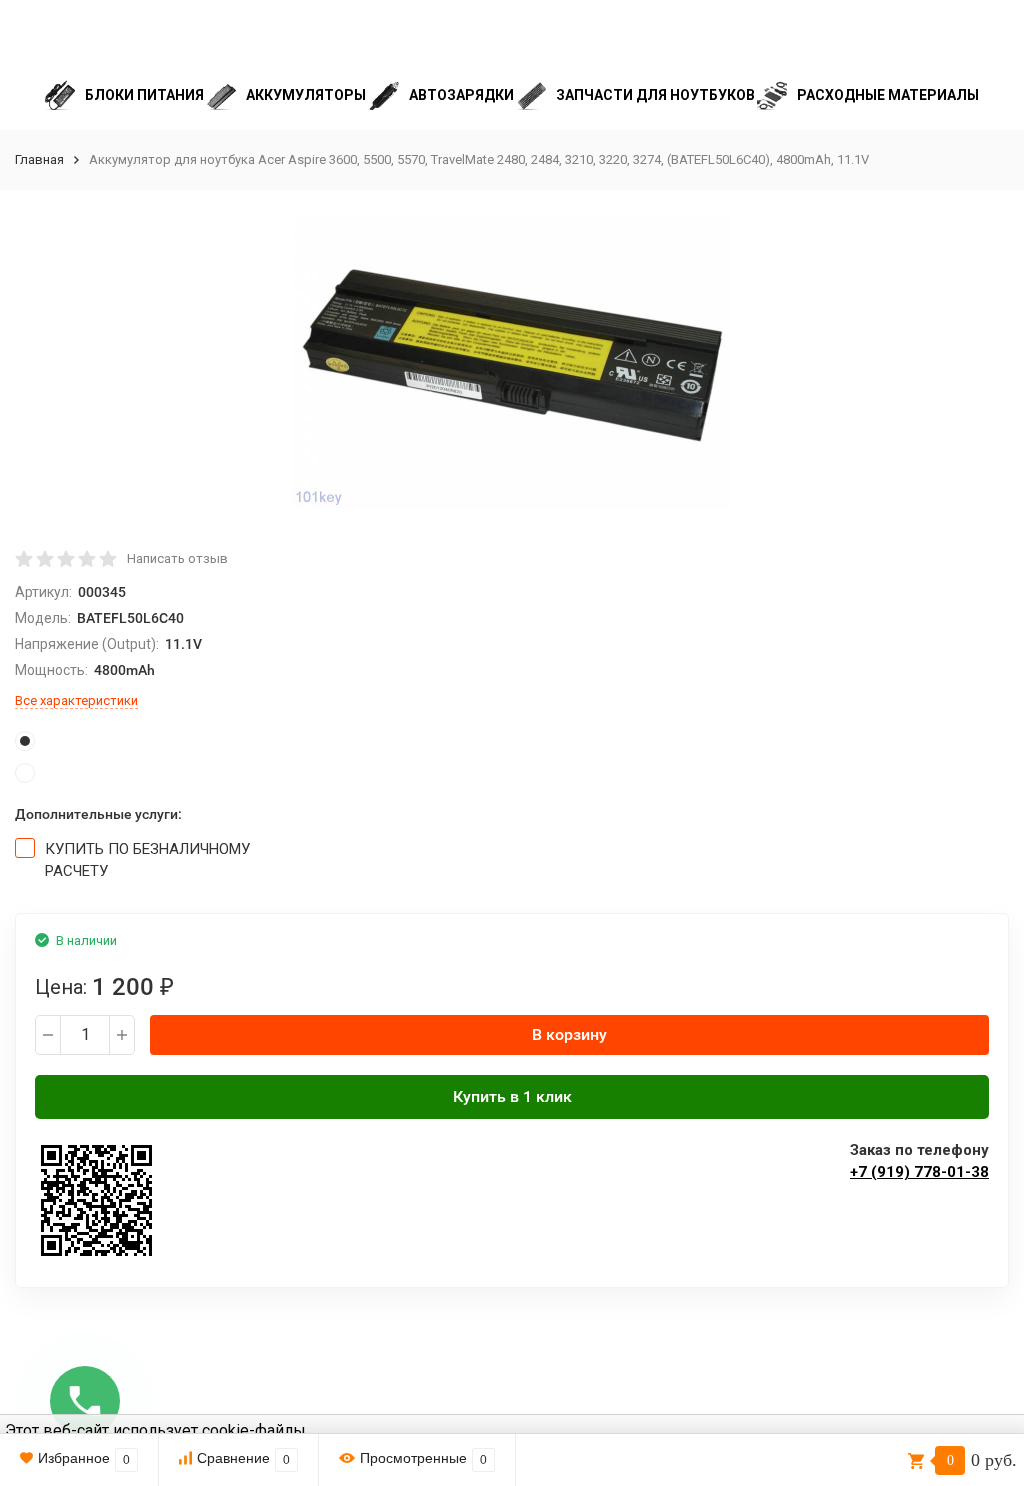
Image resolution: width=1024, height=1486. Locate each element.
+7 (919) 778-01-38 (919, 1172)
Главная (39, 159)
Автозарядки (461, 95)
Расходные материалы (888, 95)
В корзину (569, 1034)
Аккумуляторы (306, 95)
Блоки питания (144, 95)
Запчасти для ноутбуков (655, 95)
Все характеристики (76, 700)
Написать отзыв (177, 558)
